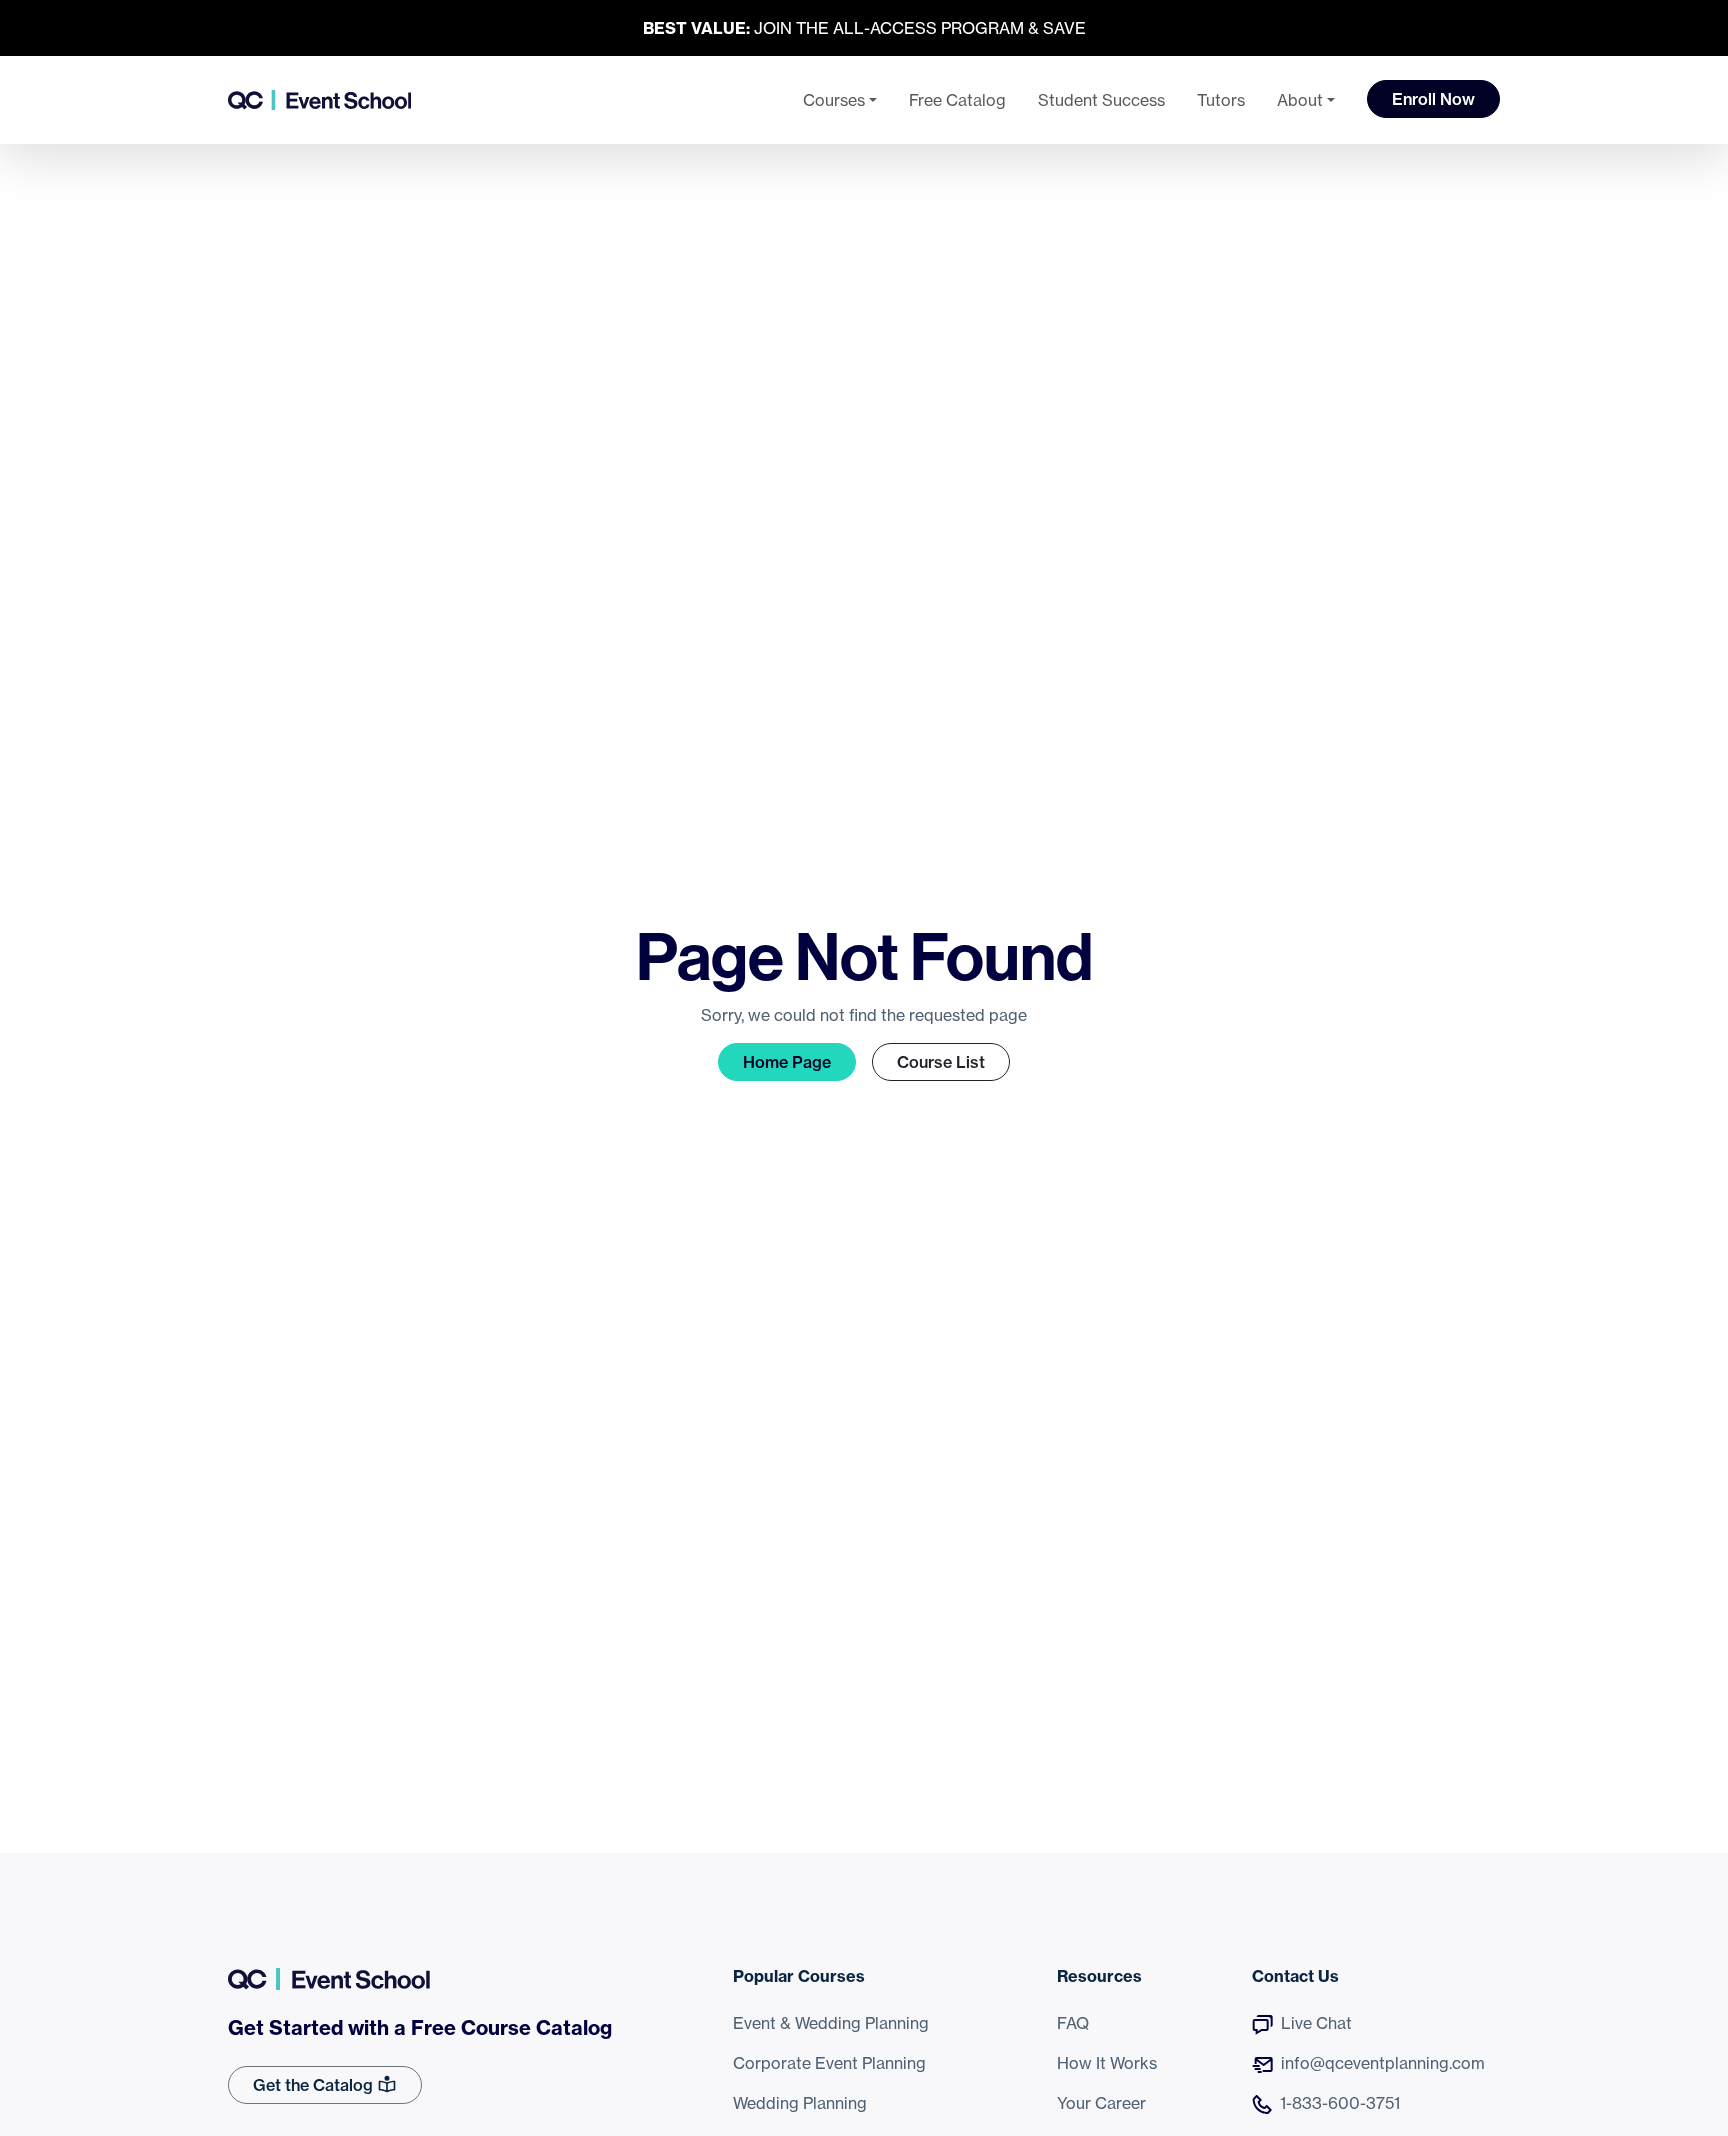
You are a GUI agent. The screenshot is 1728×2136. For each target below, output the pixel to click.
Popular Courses (799, 1976)
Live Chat (1316, 2023)
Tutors (1221, 100)
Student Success (1101, 100)
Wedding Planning (800, 2103)
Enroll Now (1433, 99)
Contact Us (1295, 1976)
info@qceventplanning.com (1383, 2063)
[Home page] (319, 100)
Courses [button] (834, 100)
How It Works (1107, 2063)
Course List (941, 1062)
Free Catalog (957, 100)
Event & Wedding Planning (831, 2023)
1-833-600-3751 (1340, 2103)
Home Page (787, 1062)
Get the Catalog (315, 2085)
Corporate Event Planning (829, 2063)
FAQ (1073, 2023)
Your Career (1101, 2103)
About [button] (1300, 100)
